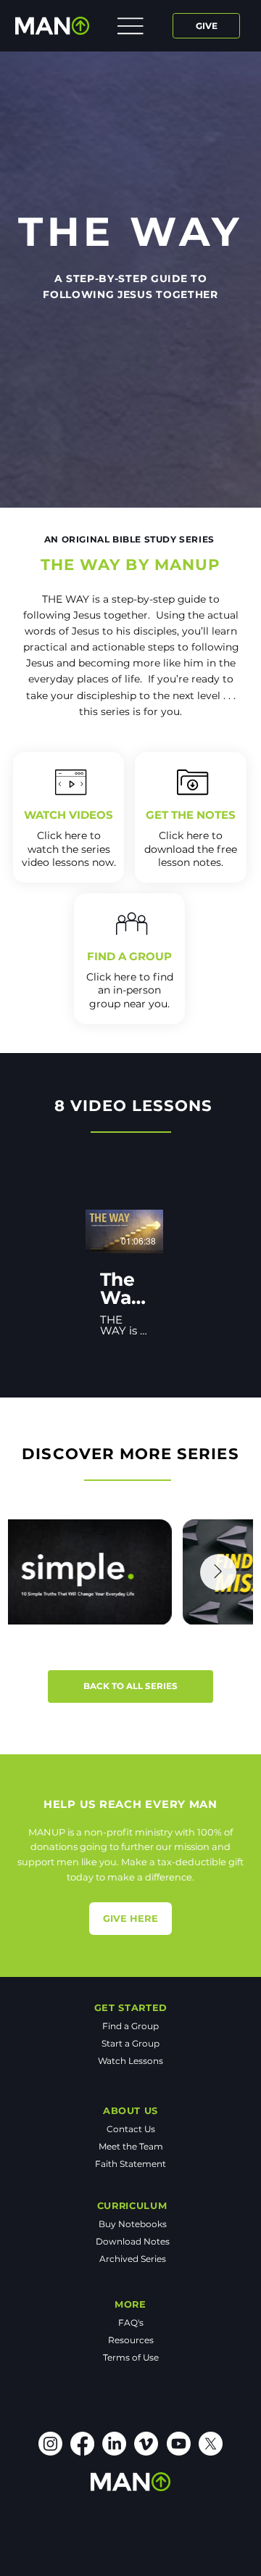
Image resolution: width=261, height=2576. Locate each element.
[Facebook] (82, 2444)
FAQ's (131, 2323)
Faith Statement (130, 2164)
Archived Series (133, 2259)
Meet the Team (131, 2146)
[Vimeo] (146, 2444)
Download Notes (133, 2241)
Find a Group (130, 2026)
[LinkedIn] (114, 2444)
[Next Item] (218, 1572)
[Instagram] (50, 2444)
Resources (131, 2340)
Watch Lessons (130, 2061)
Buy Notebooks (133, 2224)
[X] (211, 2444)
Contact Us (131, 2129)
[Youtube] (179, 2444)
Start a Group (130, 2043)
